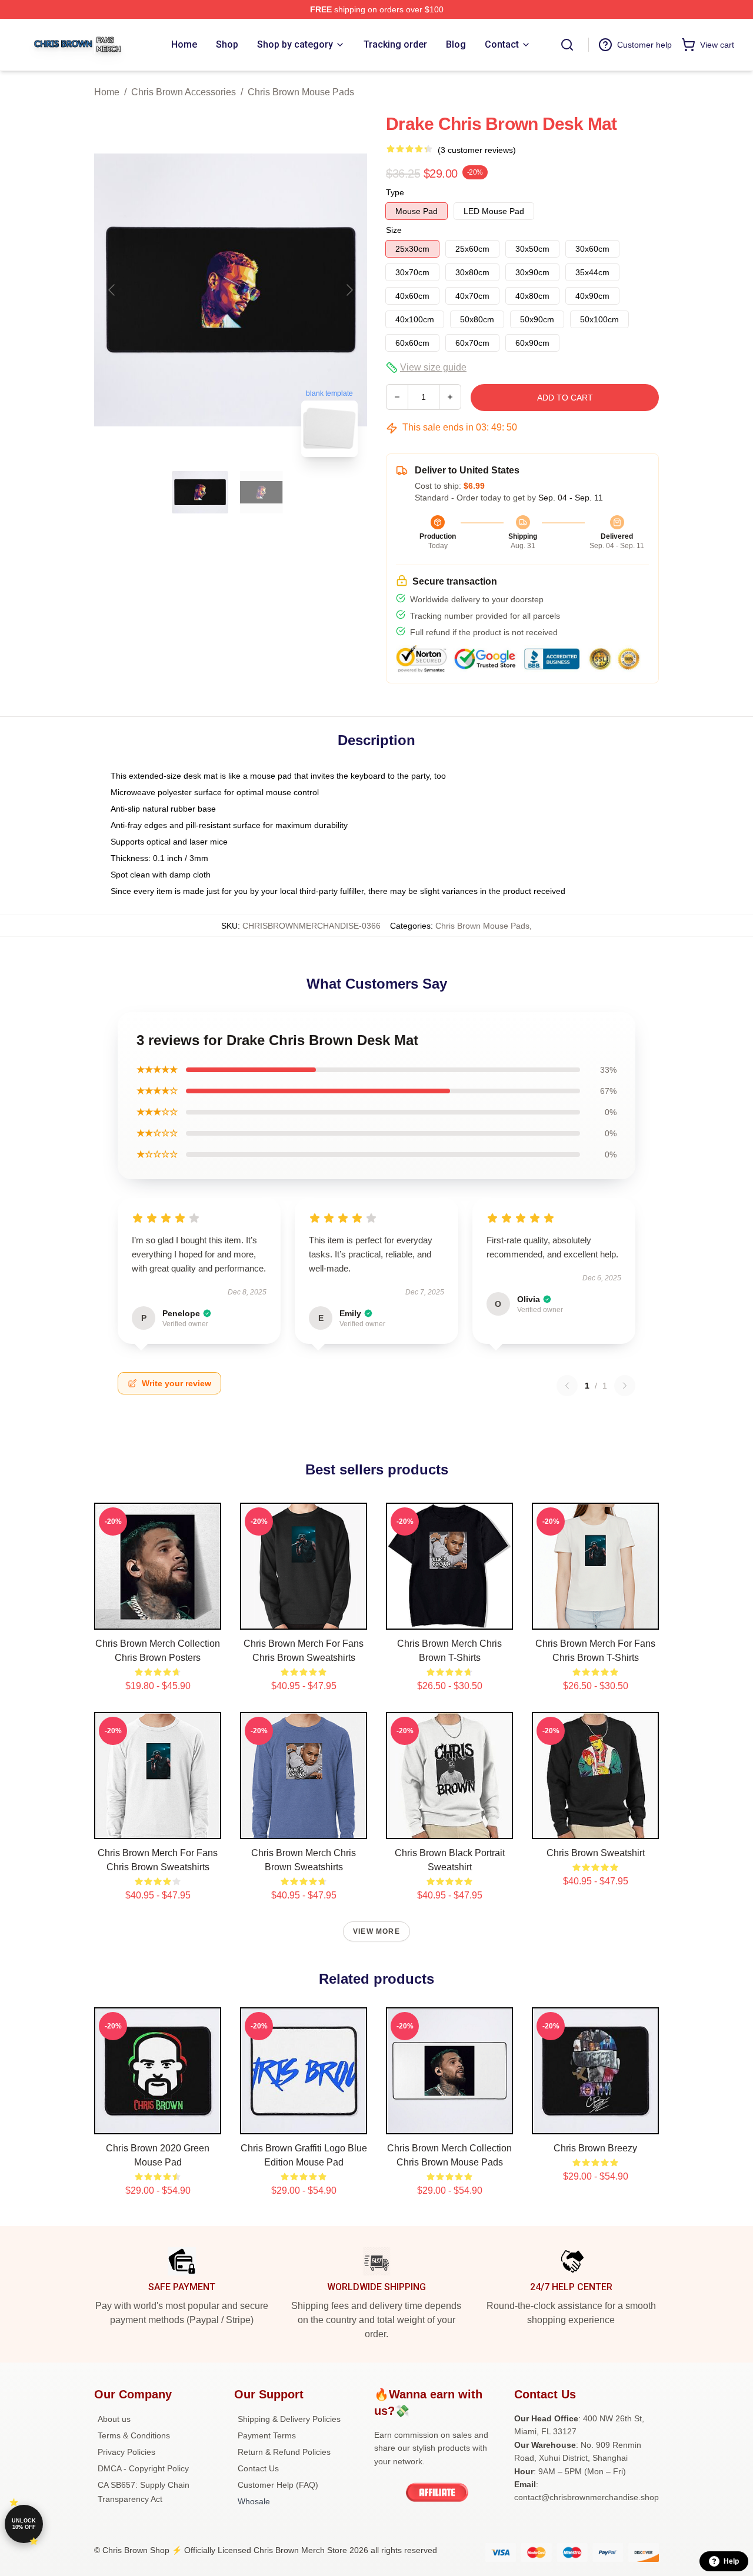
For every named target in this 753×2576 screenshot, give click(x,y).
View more (376, 1931)
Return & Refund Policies (284, 2452)
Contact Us (258, 2468)
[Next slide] (349, 290)
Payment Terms (267, 2435)
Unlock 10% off (24, 2524)
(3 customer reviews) (477, 150)
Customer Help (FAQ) (278, 2485)
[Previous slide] (112, 290)
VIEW (158, 1618)
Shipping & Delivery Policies (289, 2419)
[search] (567, 45)
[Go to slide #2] (261, 492)
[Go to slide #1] (200, 492)
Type (395, 192)
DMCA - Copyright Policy (143, 2468)
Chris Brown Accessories (184, 92)
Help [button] (731, 2561)
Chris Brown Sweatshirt (596, 1853)
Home (107, 92)
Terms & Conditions (134, 2435)
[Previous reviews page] (567, 1386)
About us (114, 2419)
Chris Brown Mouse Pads (301, 92)
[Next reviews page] (625, 1386)
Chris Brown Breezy (595, 2148)
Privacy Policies (126, 2452)
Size (394, 230)
